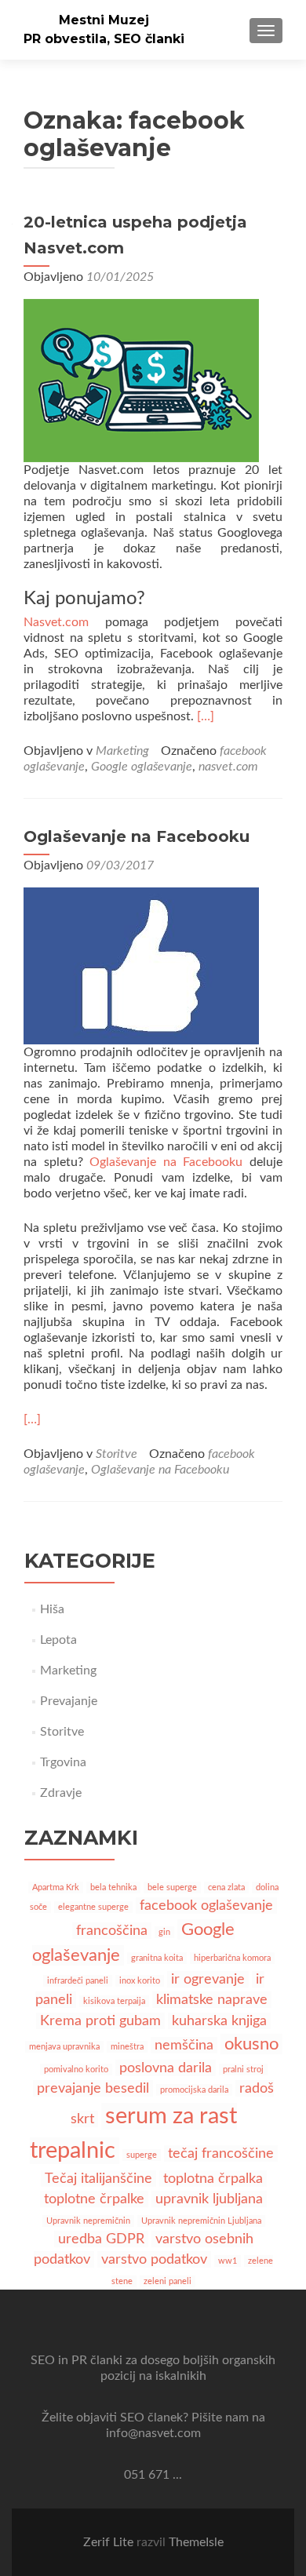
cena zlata (226, 1887)
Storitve (117, 1454)
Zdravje (61, 1793)
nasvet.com (228, 767)
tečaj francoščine (221, 2153)
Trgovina (63, 1762)
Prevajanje (69, 1701)
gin (164, 1932)
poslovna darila (166, 2068)
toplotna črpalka (213, 2179)
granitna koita (157, 1958)
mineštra (127, 2047)
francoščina (112, 1931)
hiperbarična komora (232, 1958)
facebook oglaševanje (206, 1906)
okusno (251, 2044)
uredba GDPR (101, 2239)
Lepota (58, 1640)
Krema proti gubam (100, 2021)
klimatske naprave (212, 2000)
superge (142, 2155)
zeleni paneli (168, 2281)
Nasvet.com (56, 622)
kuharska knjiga (219, 2021)
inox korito (140, 1981)
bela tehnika (113, 1887)
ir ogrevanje (208, 1979)
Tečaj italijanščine (98, 2179)
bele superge (172, 1887)
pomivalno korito (76, 2070)
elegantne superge (93, 1907)
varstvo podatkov (154, 2259)
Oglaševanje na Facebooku (137, 836)
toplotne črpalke (94, 2199)
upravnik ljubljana (209, 2199)
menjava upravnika (64, 2047)
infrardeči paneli (78, 1981)
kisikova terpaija (114, 2001)
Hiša (52, 1609)
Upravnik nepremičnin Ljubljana (201, 2221)
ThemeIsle (196, 2542)
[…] (206, 716)
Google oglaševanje (142, 767)
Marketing (122, 751)
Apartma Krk (56, 1887)
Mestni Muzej (104, 20)
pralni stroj (243, 2070)
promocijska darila (194, 2090)
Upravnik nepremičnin (88, 2221)
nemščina (184, 2045)
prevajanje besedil (93, 2088)
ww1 (228, 2261)
